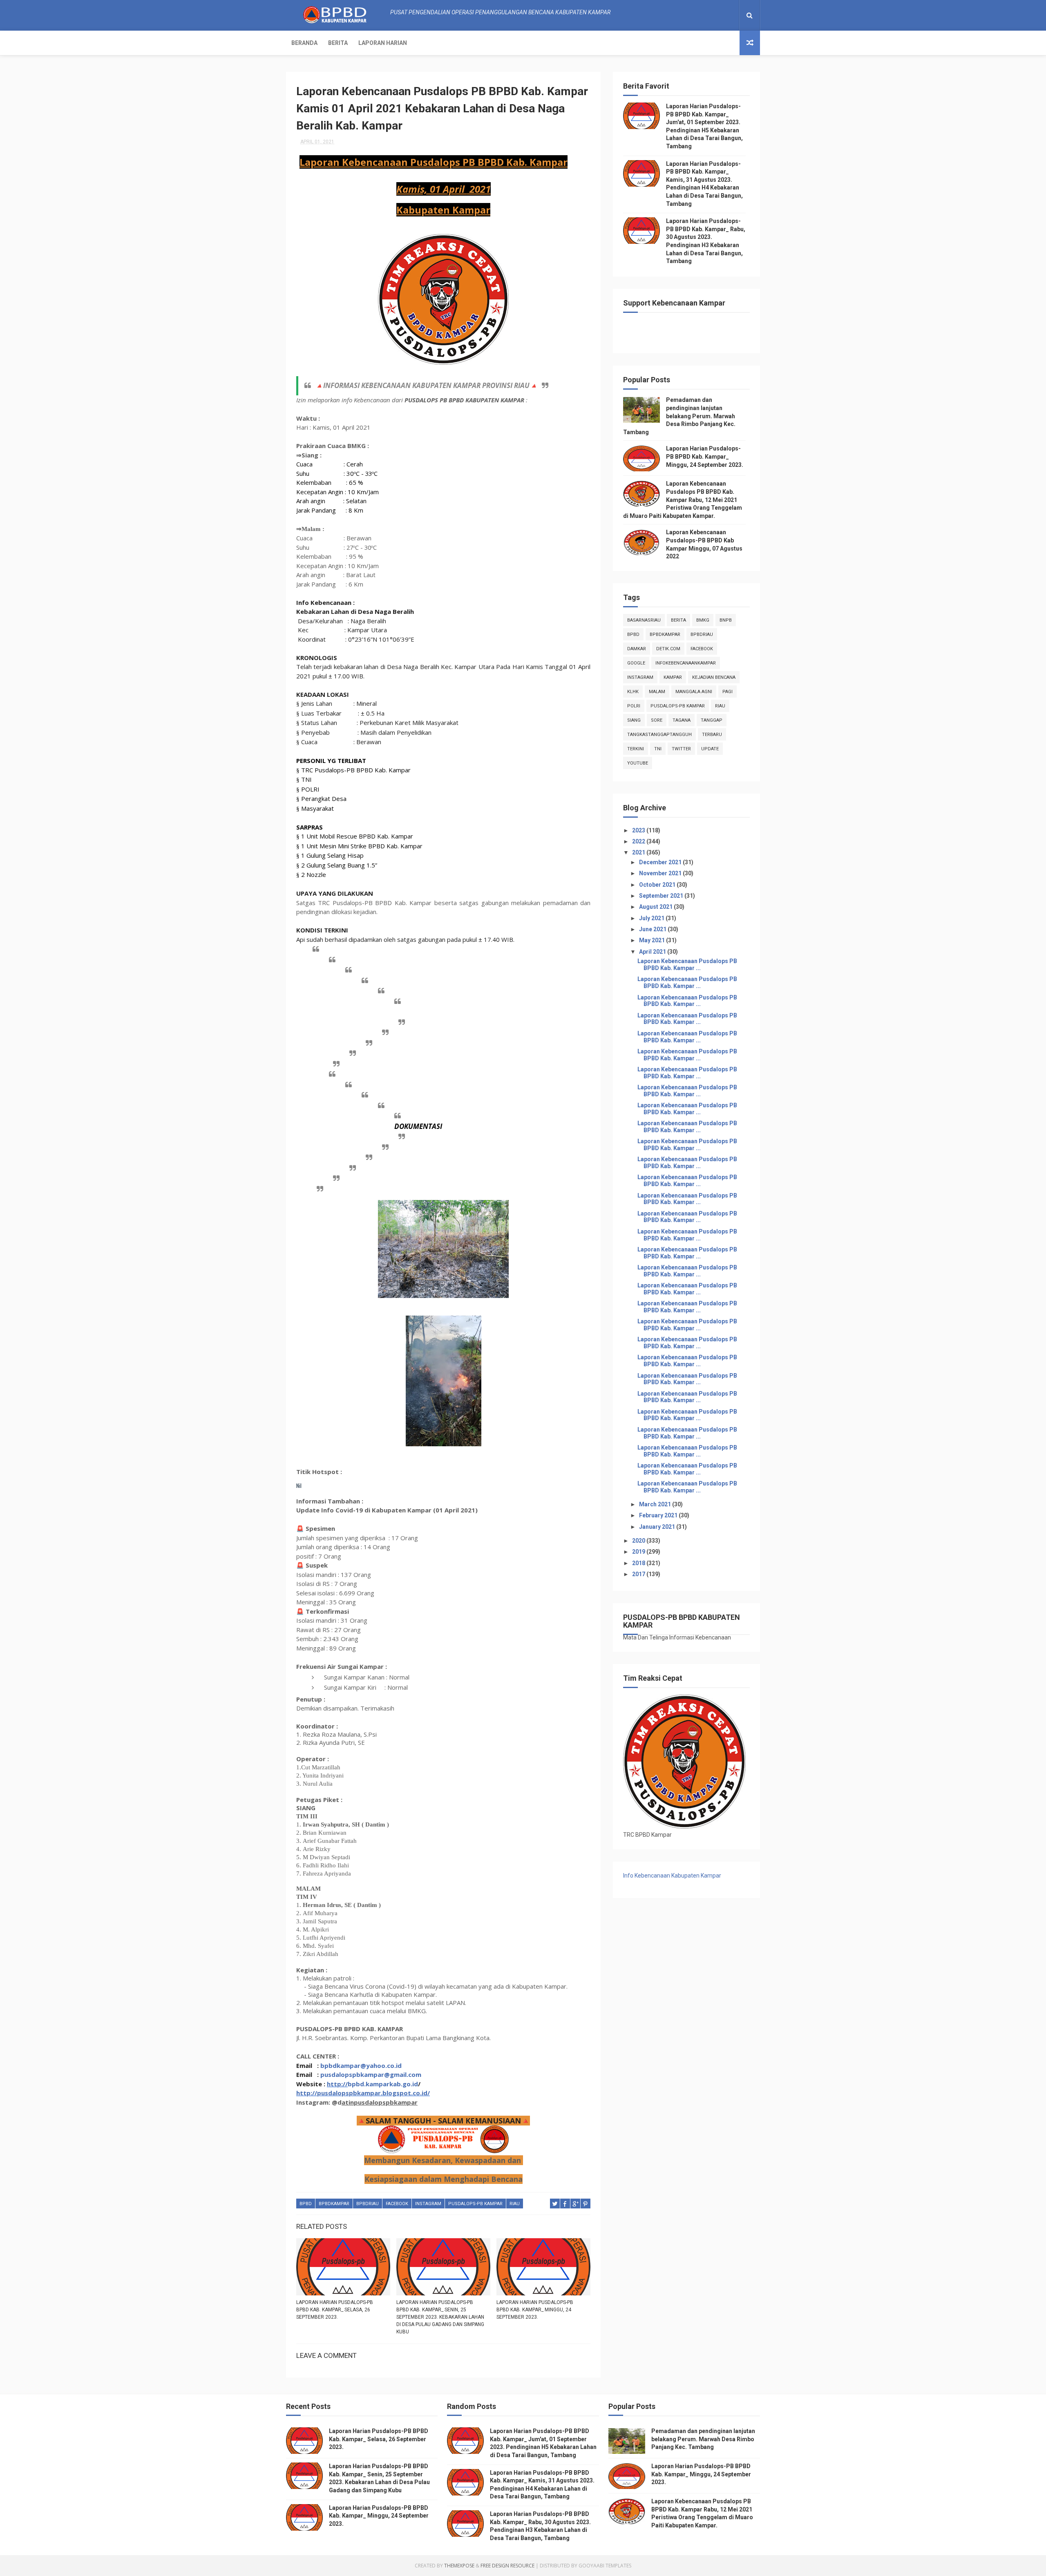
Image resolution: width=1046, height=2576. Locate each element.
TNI (658, 749)
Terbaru (712, 735)
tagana (682, 720)
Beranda (304, 43)
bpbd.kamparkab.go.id (383, 2084)
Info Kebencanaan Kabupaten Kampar (672, 1876)
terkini (636, 749)
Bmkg (703, 620)
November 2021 (661, 873)
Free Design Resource (507, 2566)
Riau (515, 2204)
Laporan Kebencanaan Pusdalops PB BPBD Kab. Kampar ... (687, 965)
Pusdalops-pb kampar (475, 2204)
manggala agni (694, 692)
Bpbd (306, 2204)
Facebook (397, 2204)
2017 (639, 1574)
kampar (673, 677)
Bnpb (726, 620)
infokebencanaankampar (686, 663)
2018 (639, 1563)
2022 (639, 841)
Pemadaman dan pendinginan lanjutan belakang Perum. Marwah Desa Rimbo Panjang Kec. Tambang (679, 416)
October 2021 (658, 885)
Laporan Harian (383, 43)
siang (634, 720)
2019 (639, 1552)
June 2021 (653, 929)
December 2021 (661, 862)
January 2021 (658, 1527)
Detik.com (668, 649)
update (710, 749)
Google (636, 663)
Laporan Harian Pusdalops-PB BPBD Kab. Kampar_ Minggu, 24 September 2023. (535, 2310)
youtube (638, 763)
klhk (633, 692)
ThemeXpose (459, 2566)
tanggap (712, 720)
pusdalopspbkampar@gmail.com (371, 2074)
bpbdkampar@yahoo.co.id (361, 2065)
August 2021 (656, 907)
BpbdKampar (334, 2204)
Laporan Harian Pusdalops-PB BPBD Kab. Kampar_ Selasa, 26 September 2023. (335, 2310)
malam (657, 692)
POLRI (634, 706)
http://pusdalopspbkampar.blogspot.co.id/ (363, 2093)
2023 (639, 830)
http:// (337, 2084)
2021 (639, 852)
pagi (728, 692)
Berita (338, 43)
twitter (681, 749)
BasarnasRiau (644, 620)
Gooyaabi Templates (605, 2566)
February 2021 (659, 1515)
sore (657, 720)
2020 (639, 1541)
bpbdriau (368, 2204)
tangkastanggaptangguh (659, 735)
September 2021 (662, 896)
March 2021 (656, 1504)
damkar (637, 649)
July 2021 (652, 918)
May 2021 (653, 940)
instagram (428, 2204)
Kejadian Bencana (714, 677)
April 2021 (653, 952)
